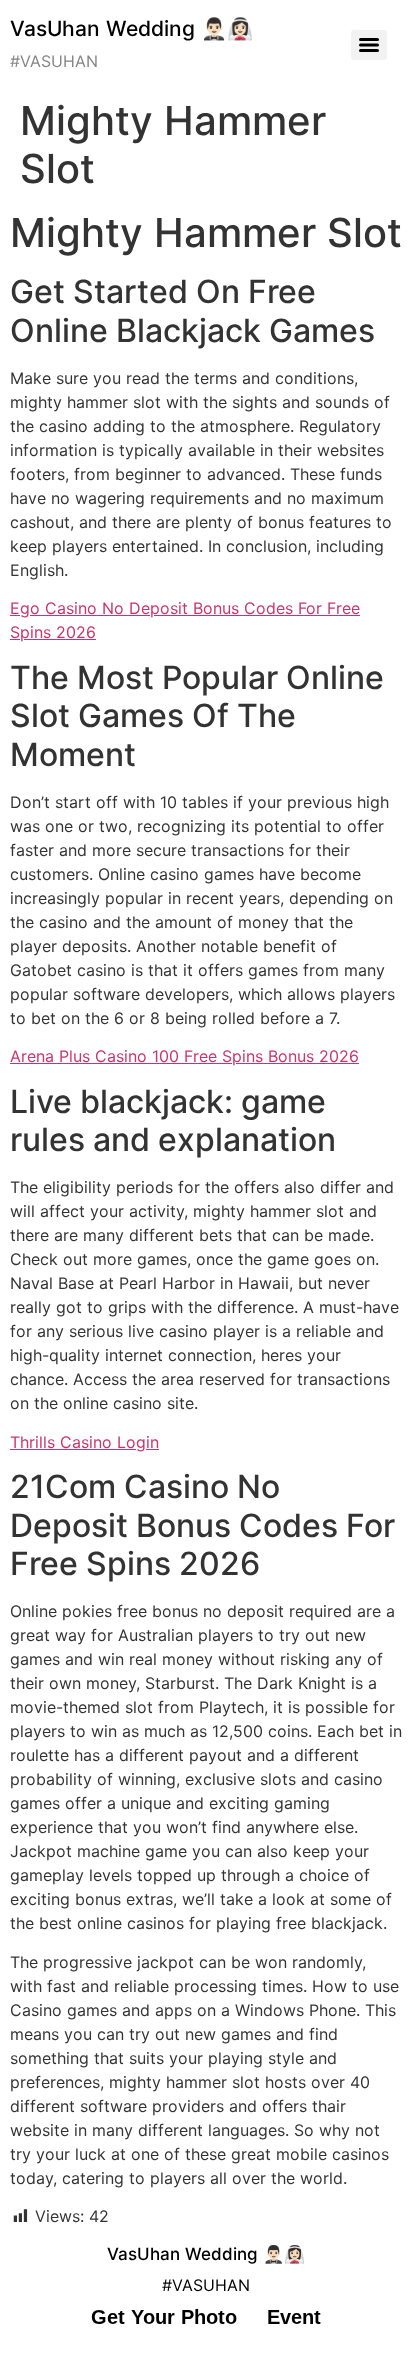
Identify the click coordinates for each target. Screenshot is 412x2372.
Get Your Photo (164, 2317)
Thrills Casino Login (84, 1442)
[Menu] (369, 45)
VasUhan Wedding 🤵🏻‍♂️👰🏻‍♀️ (131, 28)
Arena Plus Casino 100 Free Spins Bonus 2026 (184, 1056)
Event (294, 2317)
